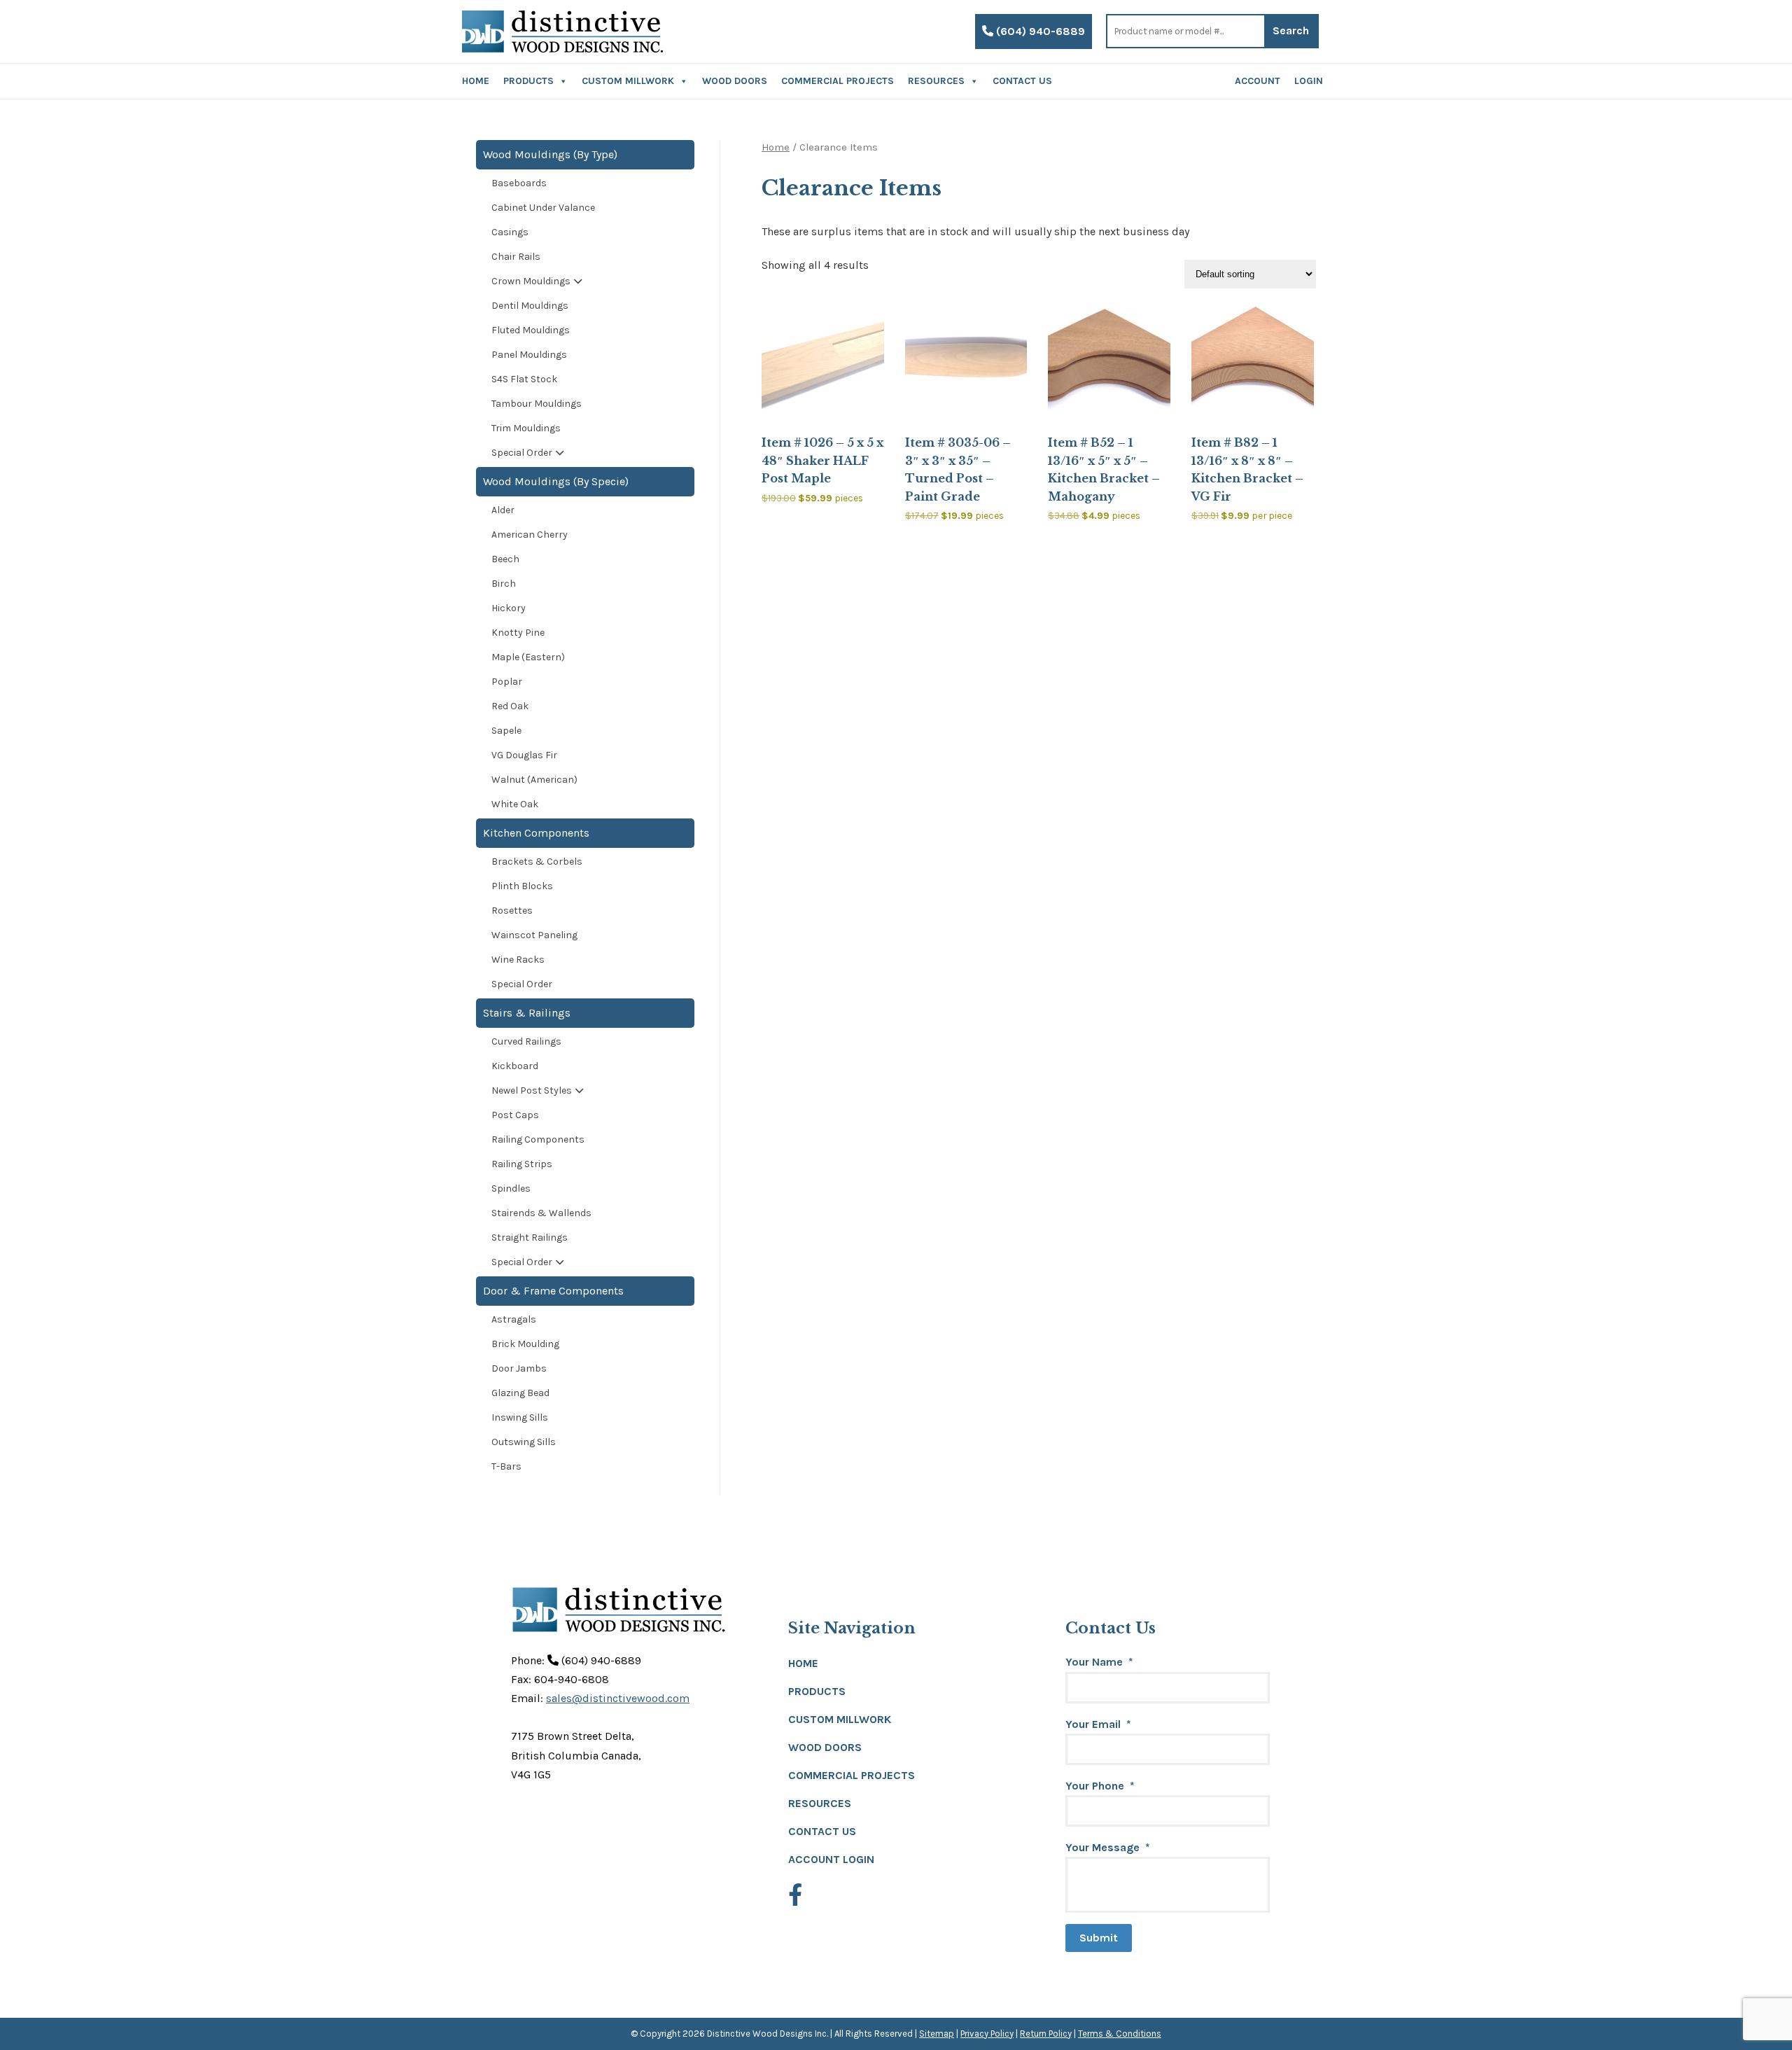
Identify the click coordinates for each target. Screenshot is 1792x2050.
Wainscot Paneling (534, 935)
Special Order (522, 453)
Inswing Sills (520, 1417)
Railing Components (538, 1139)
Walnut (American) (534, 780)
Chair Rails (516, 257)
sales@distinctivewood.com (618, 1698)
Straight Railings (530, 1237)
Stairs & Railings (527, 1013)
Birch (504, 584)
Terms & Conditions (1120, 2034)
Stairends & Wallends (541, 1213)
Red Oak (510, 706)
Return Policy (1046, 2034)
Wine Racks (518, 960)
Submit (1099, 1938)
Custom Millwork (628, 81)
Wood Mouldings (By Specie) (556, 481)
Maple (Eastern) (528, 657)
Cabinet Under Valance (543, 208)
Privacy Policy (987, 2034)
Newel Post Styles (532, 1090)
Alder (503, 510)
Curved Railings (526, 1041)
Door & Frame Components (553, 1291)
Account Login (831, 1859)
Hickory (509, 608)
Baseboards (519, 183)
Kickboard (515, 1066)
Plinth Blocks (522, 886)
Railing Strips (522, 1164)
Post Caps (515, 1115)
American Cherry (530, 535)
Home (476, 81)
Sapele (506, 731)
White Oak (515, 804)
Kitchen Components (536, 833)
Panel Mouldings (529, 355)
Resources (936, 81)
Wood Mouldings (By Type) (550, 154)
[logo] (562, 32)
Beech (505, 559)
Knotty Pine (518, 633)
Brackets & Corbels (537, 862)
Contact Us (1022, 81)
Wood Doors (735, 81)
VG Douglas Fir (524, 755)
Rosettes (512, 911)
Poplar (507, 682)
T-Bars (506, 1466)
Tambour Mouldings (537, 404)
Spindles (511, 1188)
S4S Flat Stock (524, 379)
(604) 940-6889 (1039, 31)
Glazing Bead (520, 1393)
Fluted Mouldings (531, 330)
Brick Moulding (525, 1344)
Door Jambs (519, 1368)
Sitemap (937, 2034)
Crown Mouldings (531, 281)
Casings (510, 232)
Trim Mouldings (526, 428)
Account (1258, 81)
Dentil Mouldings (530, 306)
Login (1309, 81)
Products (528, 81)
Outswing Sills (524, 1442)
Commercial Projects (838, 81)
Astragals (514, 1319)
